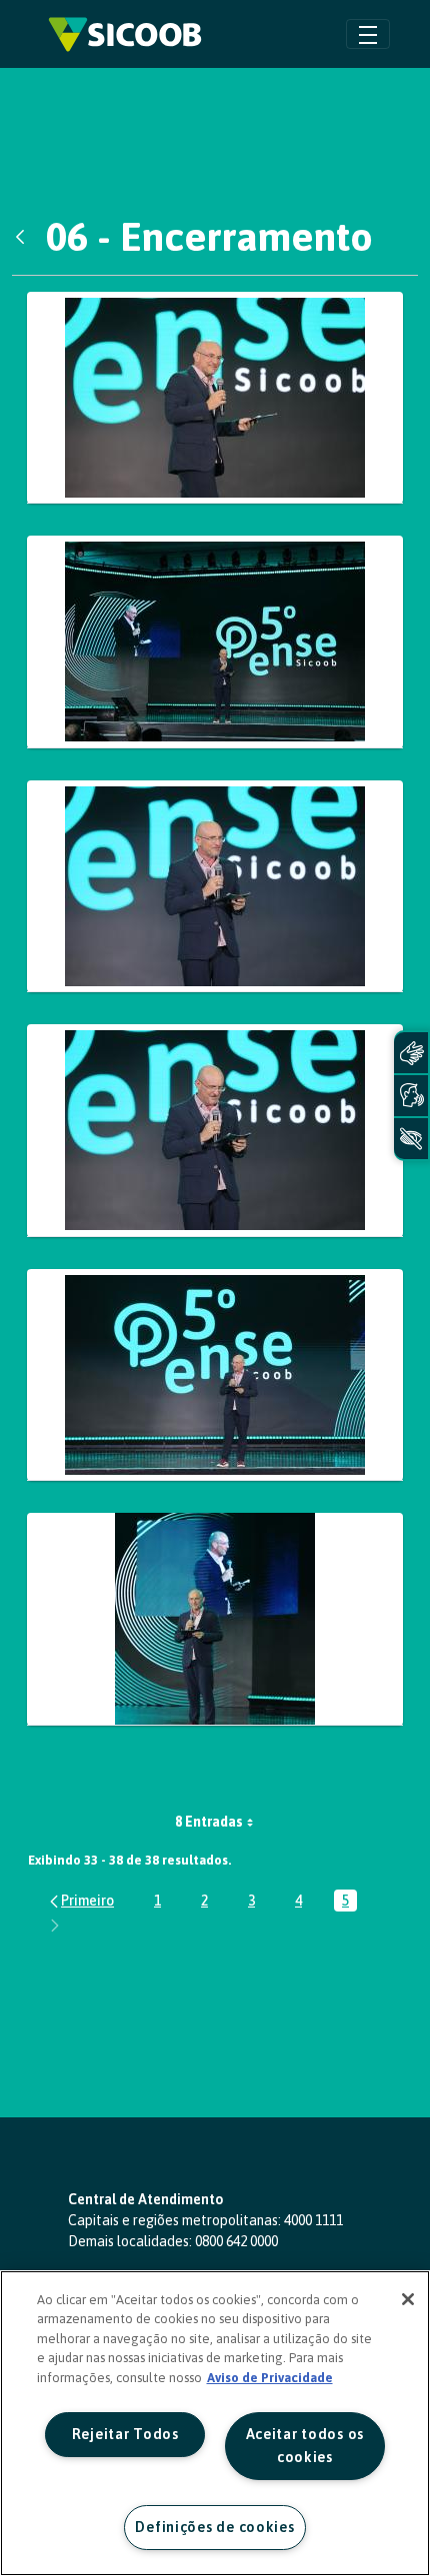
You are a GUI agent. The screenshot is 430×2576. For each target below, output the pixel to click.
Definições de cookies (214, 2527)
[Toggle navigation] (368, 33)
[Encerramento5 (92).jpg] (215, 1375)
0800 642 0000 (236, 2241)
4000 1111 (313, 2220)
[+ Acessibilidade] (411, 1139)
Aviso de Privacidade (270, 2378)
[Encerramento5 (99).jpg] (215, 1619)
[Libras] (411, 1053)
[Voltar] (25, 237)
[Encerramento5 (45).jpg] (215, 398)
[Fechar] (408, 2299)
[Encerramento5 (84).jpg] (215, 1131)
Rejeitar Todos (125, 2434)
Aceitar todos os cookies (305, 2446)
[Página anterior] (80, 1901)
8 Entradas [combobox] (209, 1822)
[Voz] (411, 1096)
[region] (215, 2423)
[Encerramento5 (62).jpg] (215, 642)
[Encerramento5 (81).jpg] (215, 887)
